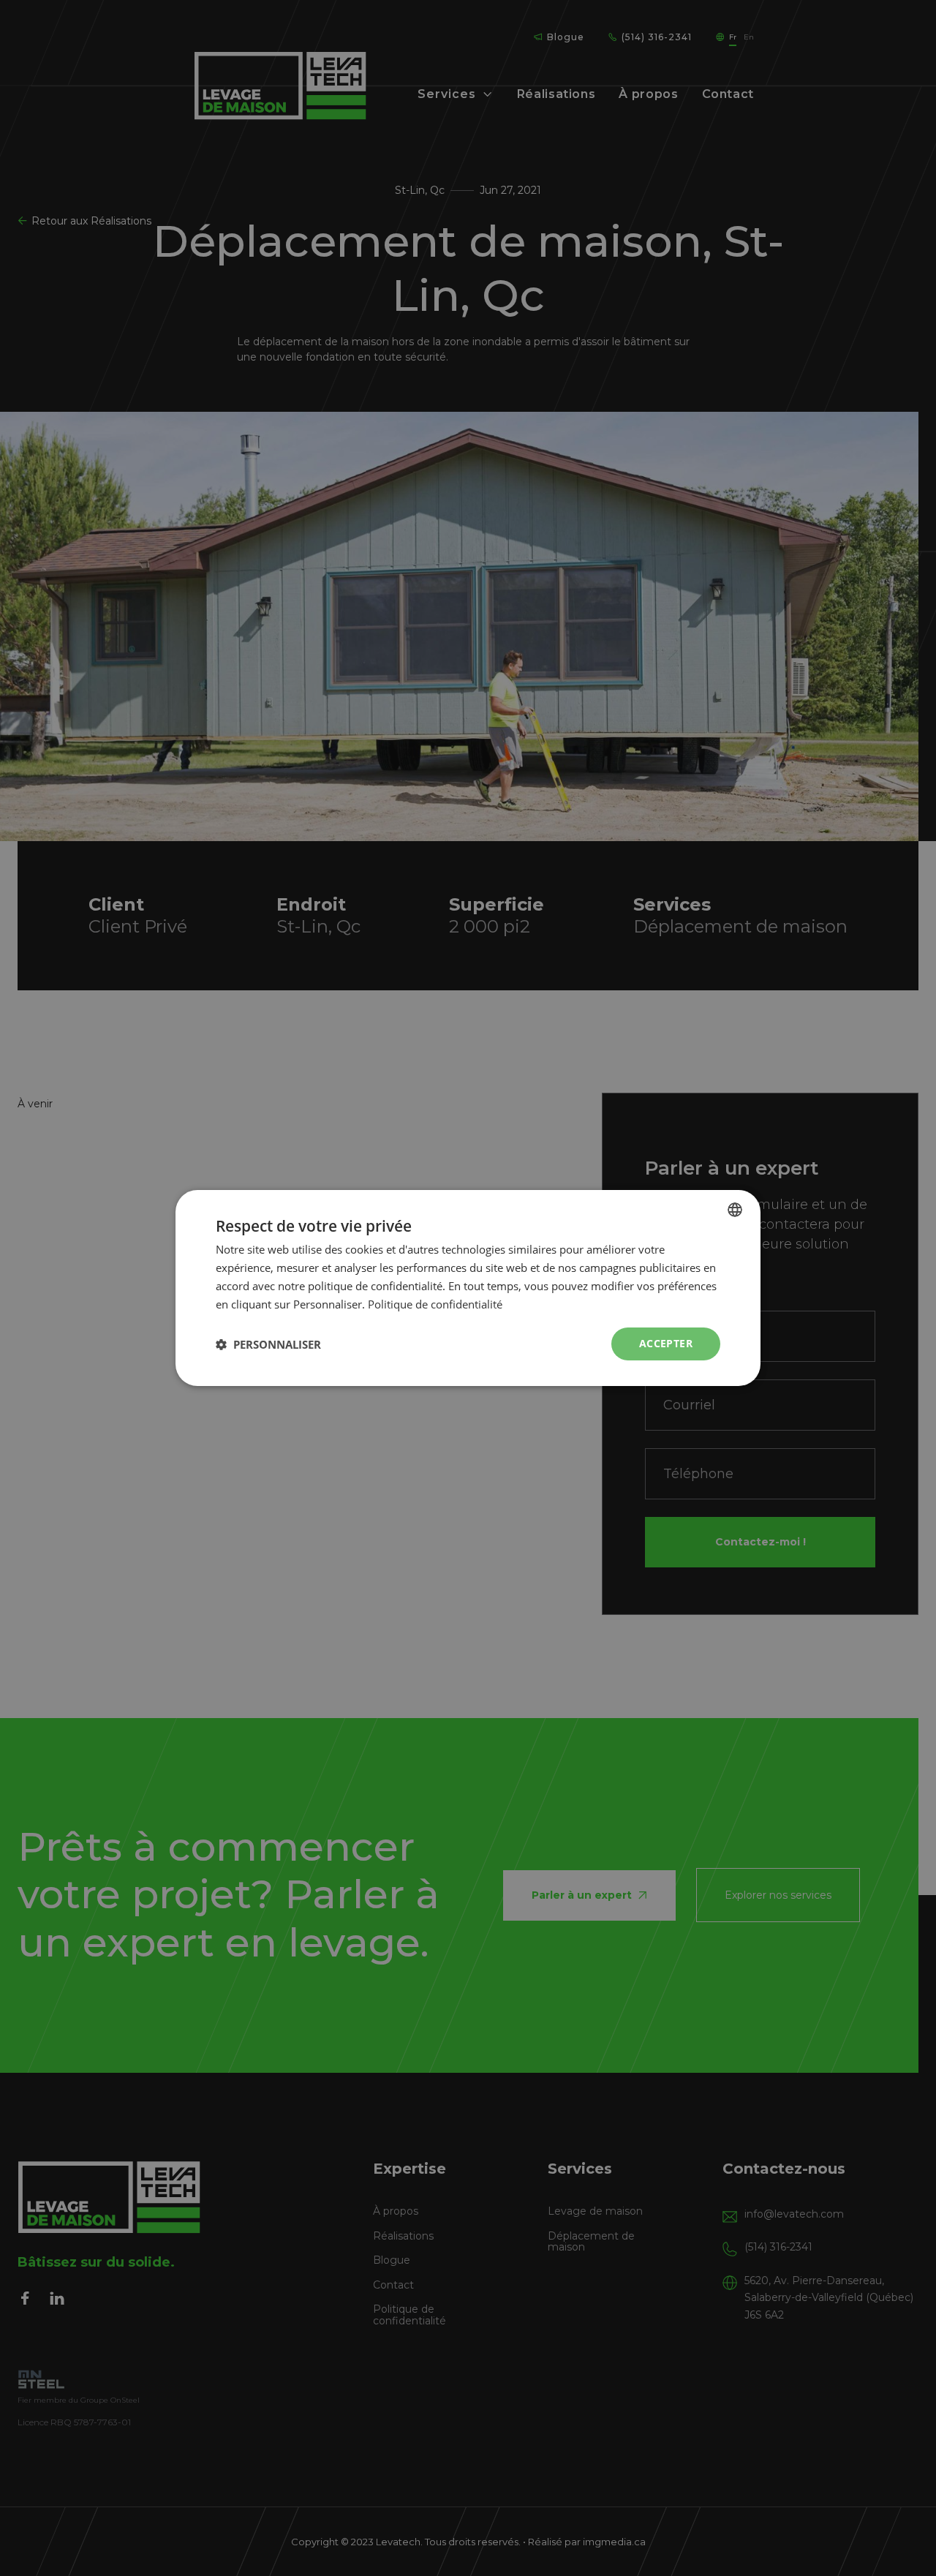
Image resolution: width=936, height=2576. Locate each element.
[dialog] (468, 1288)
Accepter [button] (666, 1343)
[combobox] (735, 1210)
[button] (268, 1344)
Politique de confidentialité (435, 1304)
